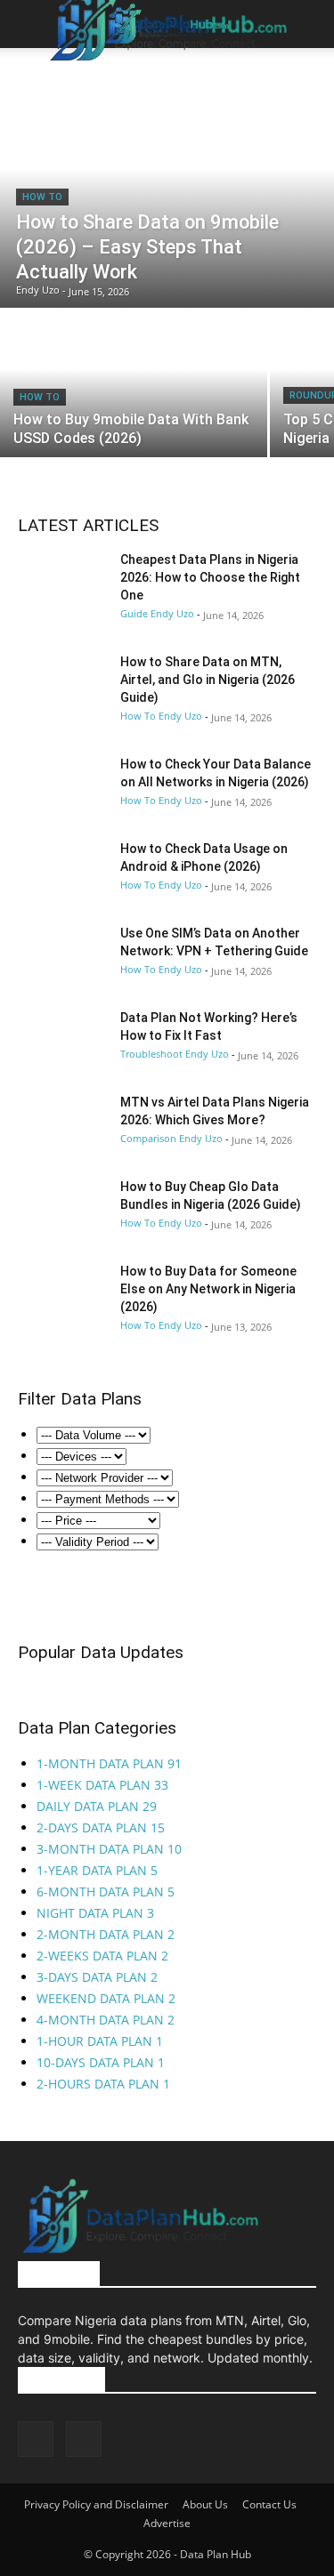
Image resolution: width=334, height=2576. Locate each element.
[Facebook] (36, 2439)
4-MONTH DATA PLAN (106, 2020)
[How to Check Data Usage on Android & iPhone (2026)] (62, 870)
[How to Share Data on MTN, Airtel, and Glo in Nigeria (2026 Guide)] (62, 684)
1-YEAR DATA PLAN (97, 1870)
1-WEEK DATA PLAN (102, 1785)
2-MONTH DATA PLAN (106, 1934)
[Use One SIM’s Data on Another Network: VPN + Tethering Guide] (62, 955)
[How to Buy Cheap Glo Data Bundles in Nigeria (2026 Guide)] (62, 1208)
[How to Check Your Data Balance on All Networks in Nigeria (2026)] (62, 786)
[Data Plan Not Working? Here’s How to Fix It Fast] (62, 1039)
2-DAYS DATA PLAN (101, 1827)
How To (42, 197)
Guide (134, 613)
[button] (30, 25)
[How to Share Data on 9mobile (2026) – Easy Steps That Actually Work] (167, 192)
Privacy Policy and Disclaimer (96, 2504)
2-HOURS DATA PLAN (103, 2084)
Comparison (148, 1138)
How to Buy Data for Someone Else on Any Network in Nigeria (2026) (208, 1289)
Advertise (167, 2523)
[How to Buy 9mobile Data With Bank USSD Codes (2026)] (134, 384)
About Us (205, 2504)
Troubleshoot (151, 1054)
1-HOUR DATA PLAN (100, 2041)
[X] (84, 2439)
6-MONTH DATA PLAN (106, 1892)
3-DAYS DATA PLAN (97, 1977)
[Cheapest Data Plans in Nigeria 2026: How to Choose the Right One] (62, 581)
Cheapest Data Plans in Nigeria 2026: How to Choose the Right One (210, 577)
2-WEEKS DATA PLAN (102, 1956)
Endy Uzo (172, 613)
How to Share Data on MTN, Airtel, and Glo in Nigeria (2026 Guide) (208, 680)
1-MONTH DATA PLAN (109, 1763)
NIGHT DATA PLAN (95, 1913)
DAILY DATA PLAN (97, 1806)
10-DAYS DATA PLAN (101, 2062)
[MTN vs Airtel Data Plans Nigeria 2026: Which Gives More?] (62, 1124)
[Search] (309, 24)
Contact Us (269, 2504)
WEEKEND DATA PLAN (106, 1998)
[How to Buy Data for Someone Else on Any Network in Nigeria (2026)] (62, 1293)
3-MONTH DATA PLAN (109, 1849)
